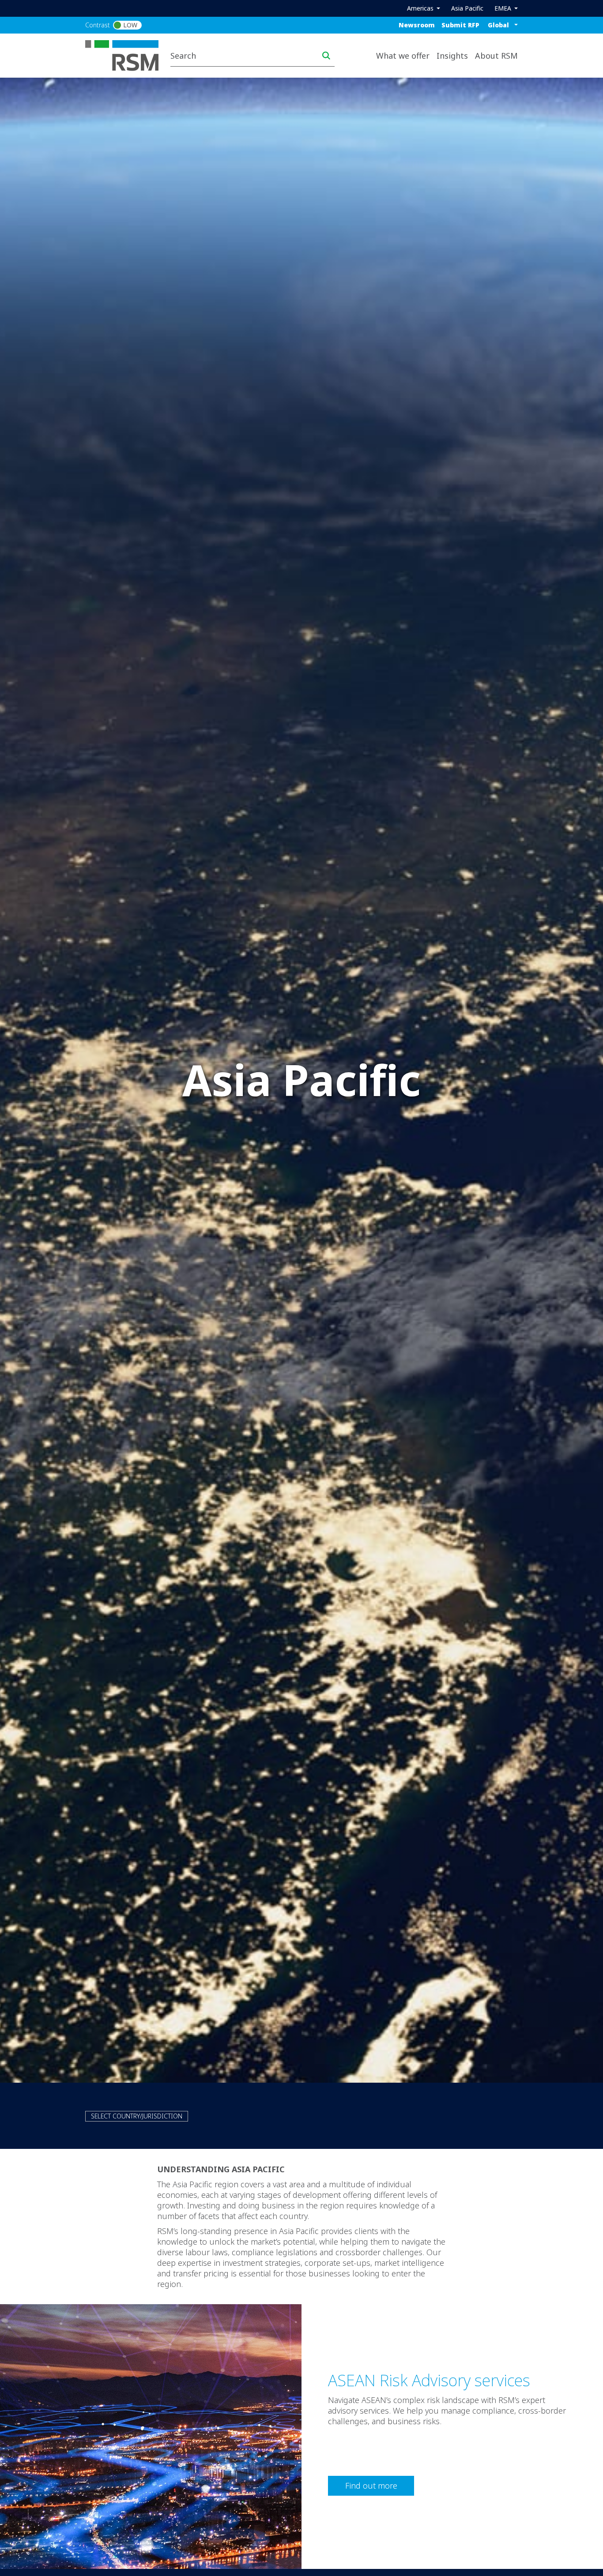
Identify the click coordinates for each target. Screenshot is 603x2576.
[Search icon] (326, 56)
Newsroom (417, 25)
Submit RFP (460, 25)
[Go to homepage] (127, 55)
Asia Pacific (467, 8)
